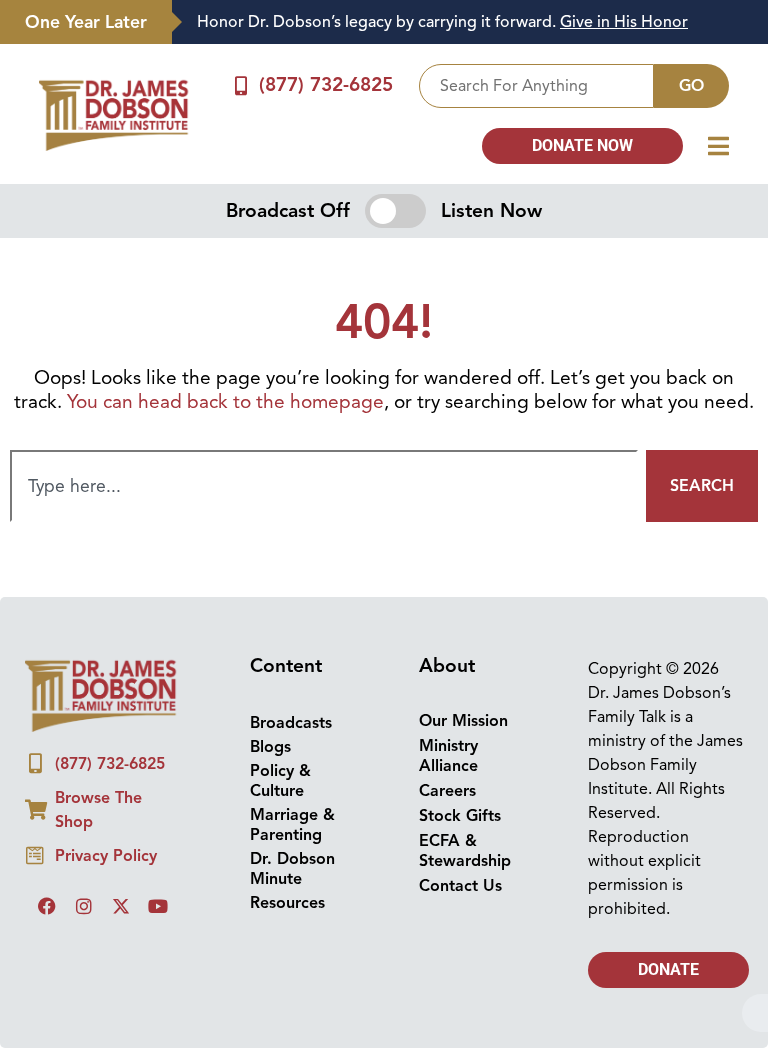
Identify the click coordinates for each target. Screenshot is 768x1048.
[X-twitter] (121, 906)
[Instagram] (84, 906)
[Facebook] (47, 906)
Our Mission (463, 721)
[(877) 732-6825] (241, 85)
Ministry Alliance (448, 756)
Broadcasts (291, 723)
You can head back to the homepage (225, 402)
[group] (460, 22)
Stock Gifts (460, 816)
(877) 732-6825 (326, 85)
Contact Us (460, 886)
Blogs (270, 747)
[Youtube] (158, 906)
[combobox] (536, 86)
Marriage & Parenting (292, 825)
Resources (287, 903)
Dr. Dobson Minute (292, 869)
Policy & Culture (280, 781)
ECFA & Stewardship (465, 851)
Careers (447, 791)
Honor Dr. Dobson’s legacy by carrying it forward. (442, 22)
